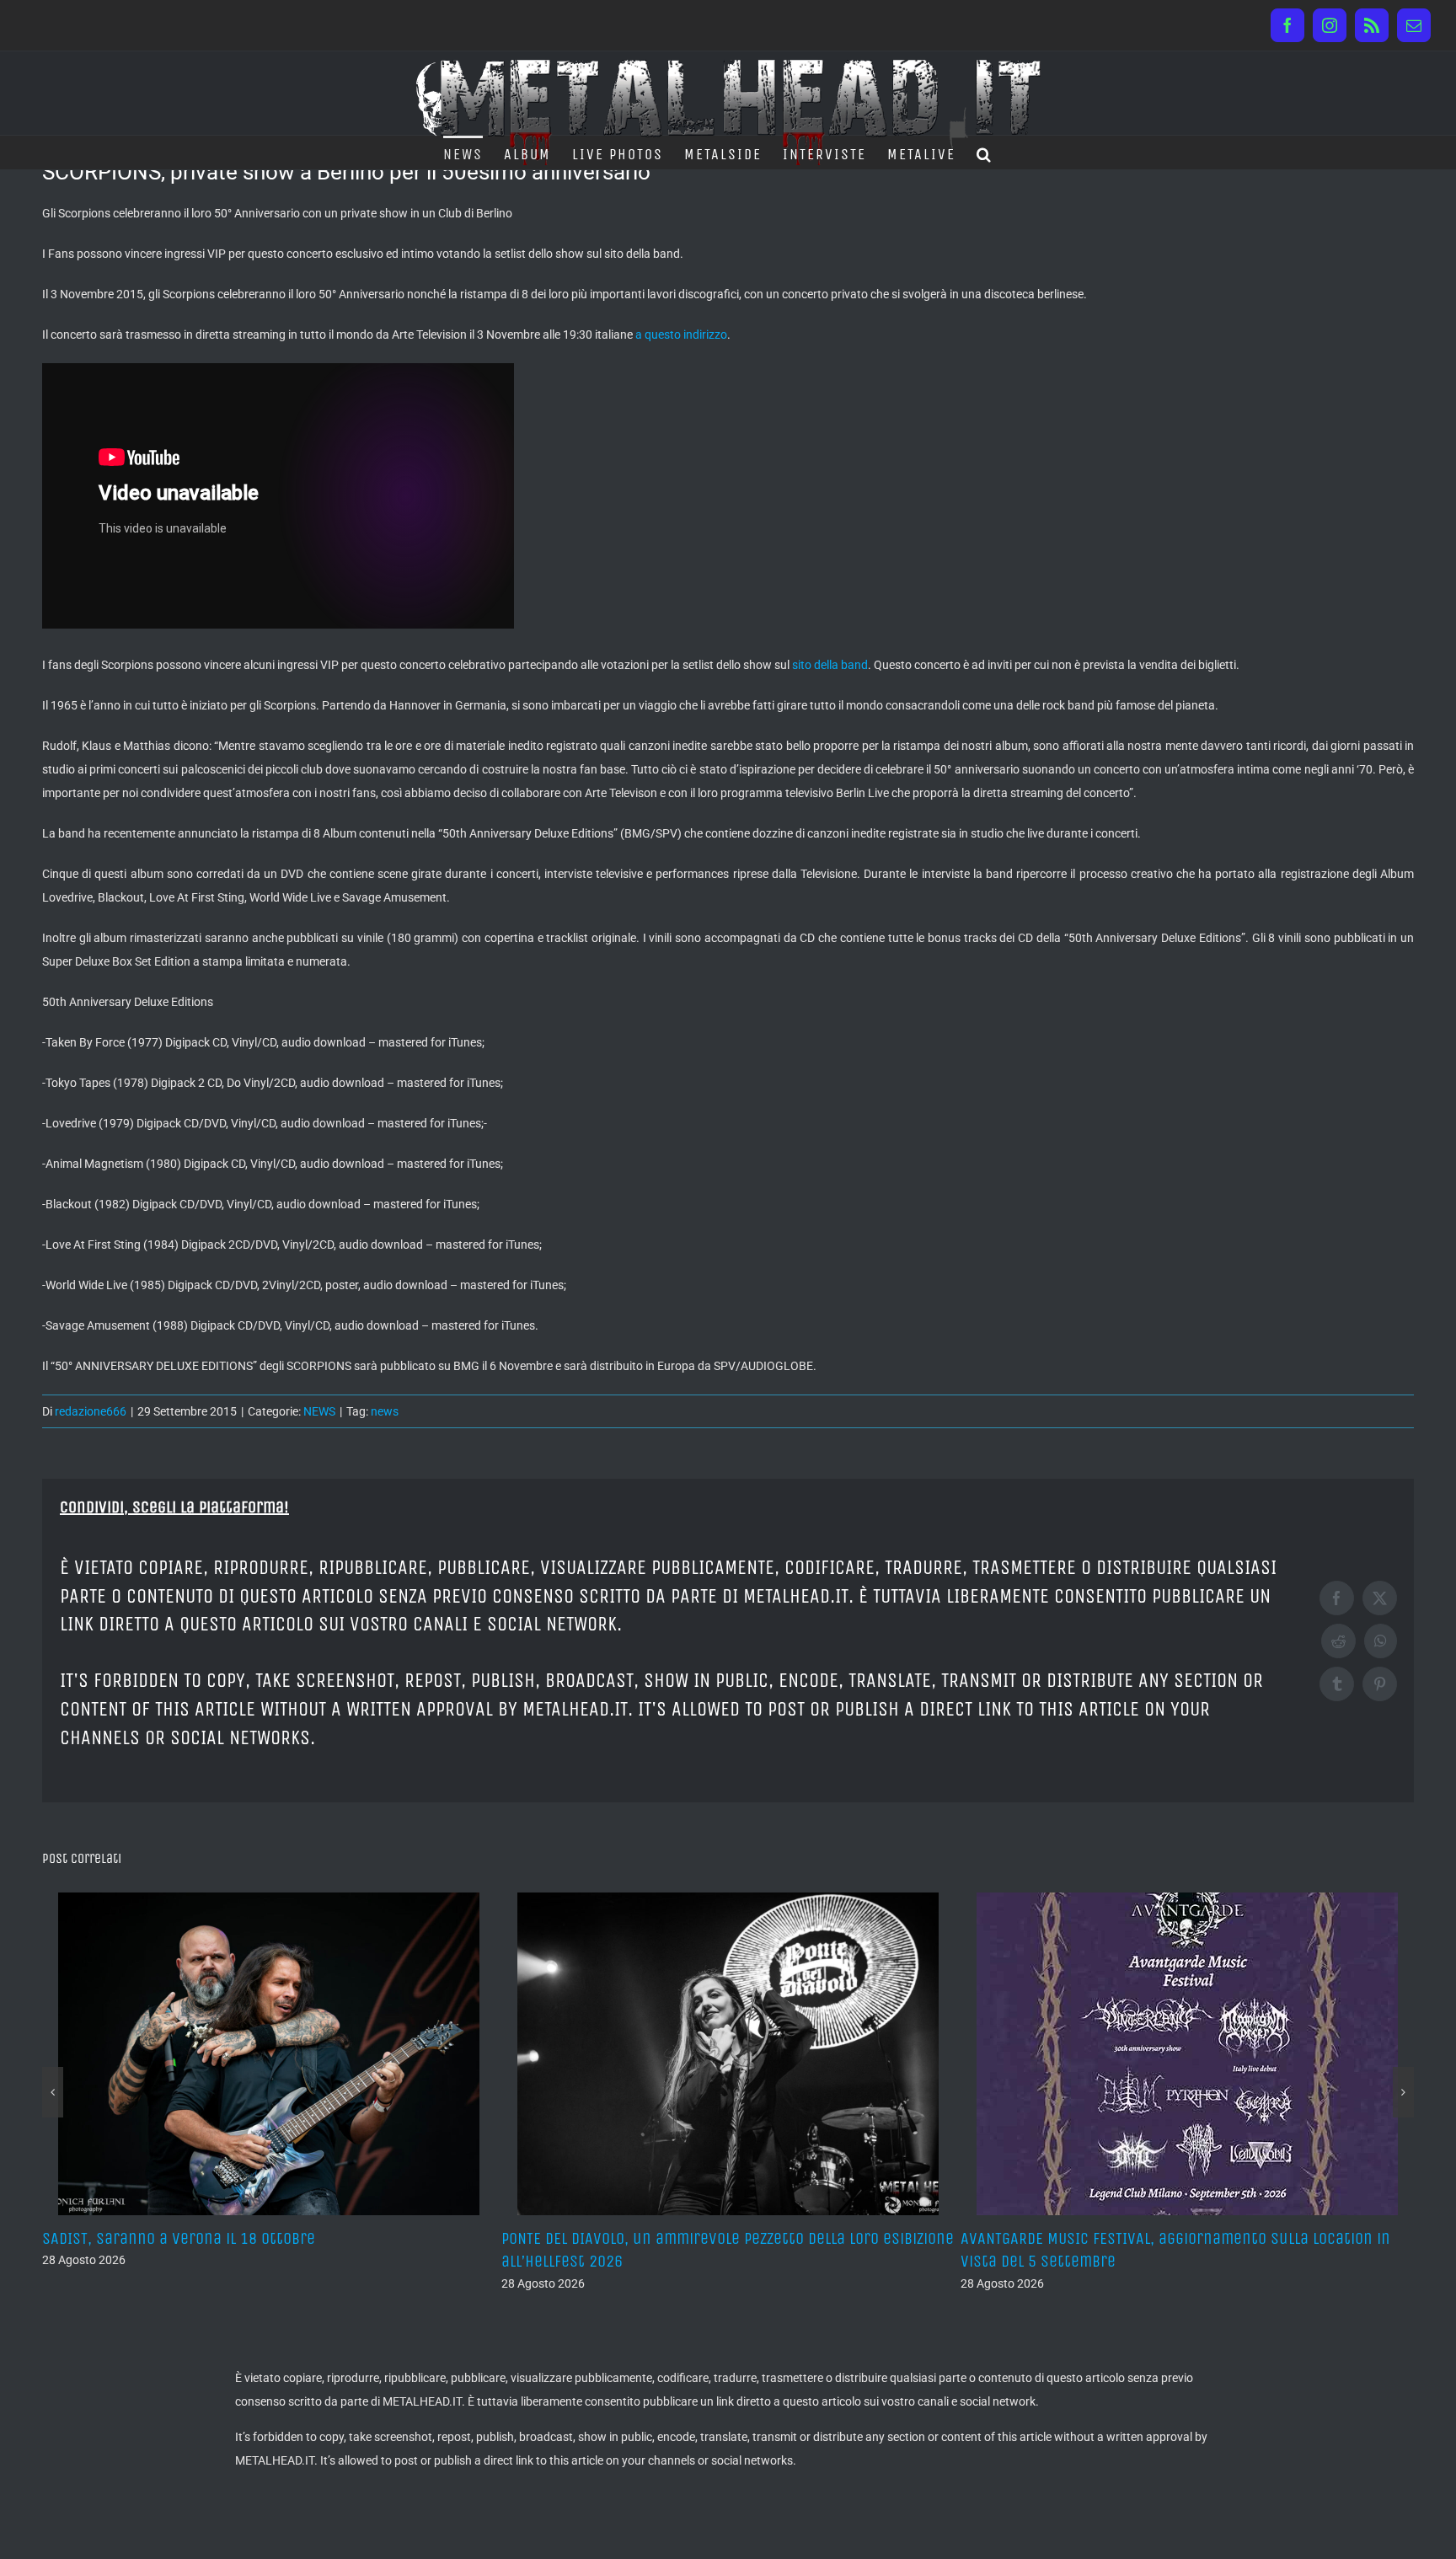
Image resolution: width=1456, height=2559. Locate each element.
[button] (985, 153)
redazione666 (91, 1411)
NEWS (319, 1411)
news (385, 1411)
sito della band (830, 665)
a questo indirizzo (681, 335)
